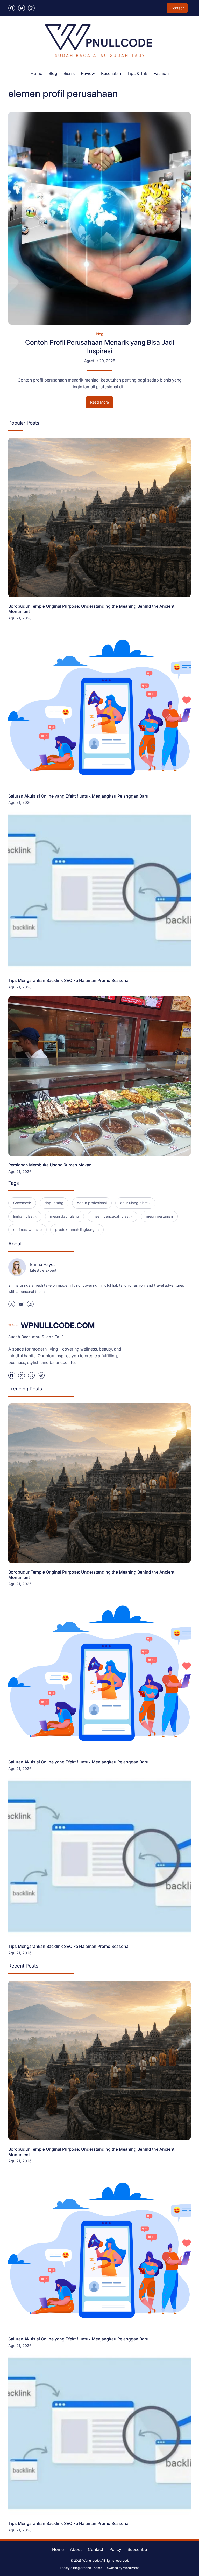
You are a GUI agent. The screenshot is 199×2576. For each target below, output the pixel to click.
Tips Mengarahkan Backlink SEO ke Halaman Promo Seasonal (69, 980)
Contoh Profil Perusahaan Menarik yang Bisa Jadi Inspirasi (100, 347)
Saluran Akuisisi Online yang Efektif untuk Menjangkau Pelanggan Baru (78, 796)
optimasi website (27, 1230)
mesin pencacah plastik (112, 1216)
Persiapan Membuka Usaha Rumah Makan (50, 1165)
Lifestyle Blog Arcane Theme (81, 2568)
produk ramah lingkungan (77, 1230)
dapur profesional (92, 1203)
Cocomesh (22, 1203)
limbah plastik (25, 1216)
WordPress (131, 2568)
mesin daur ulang (65, 1216)
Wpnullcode (91, 2561)
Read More (102, 404)
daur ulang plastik (135, 1203)
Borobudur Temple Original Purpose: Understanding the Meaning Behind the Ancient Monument (91, 609)
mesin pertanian (159, 1216)
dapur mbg (54, 1203)
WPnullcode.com (58, 1325)
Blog (100, 334)
